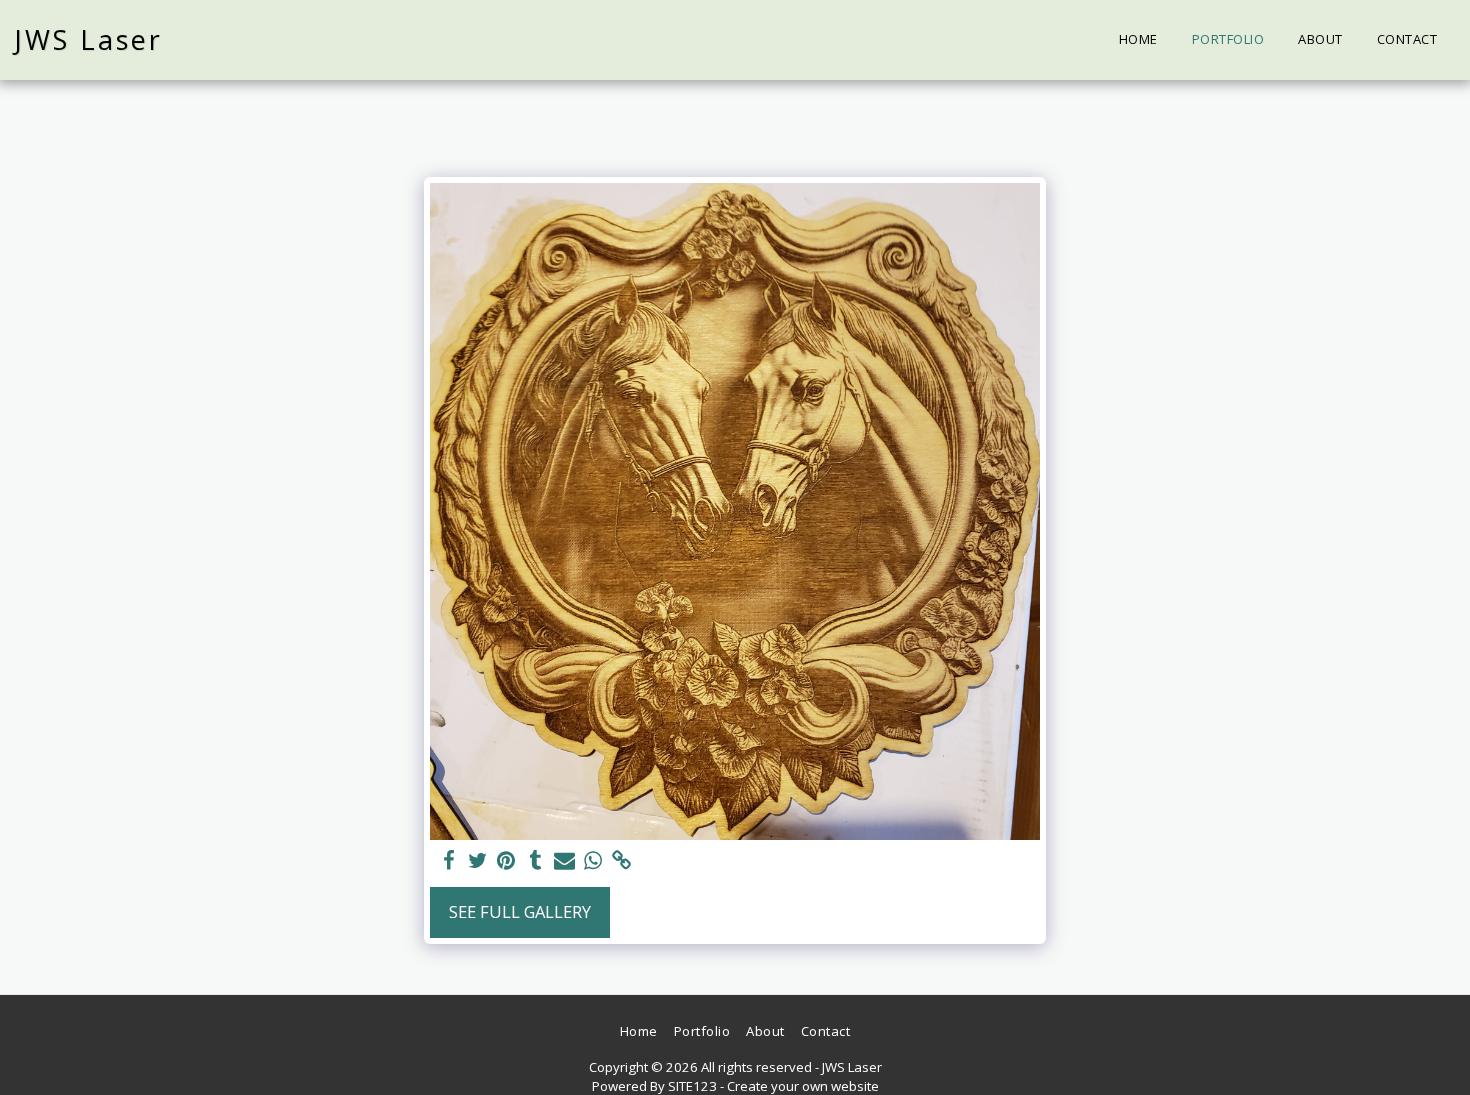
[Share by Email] (564, 861)
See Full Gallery (520, 911)
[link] (622, 861)
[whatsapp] (593, 861)
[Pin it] (506, 861)
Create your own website (803, 1086)
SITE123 (692, 1086)
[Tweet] (477, 861)
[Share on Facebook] (448, 861)
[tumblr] (535, 861)
